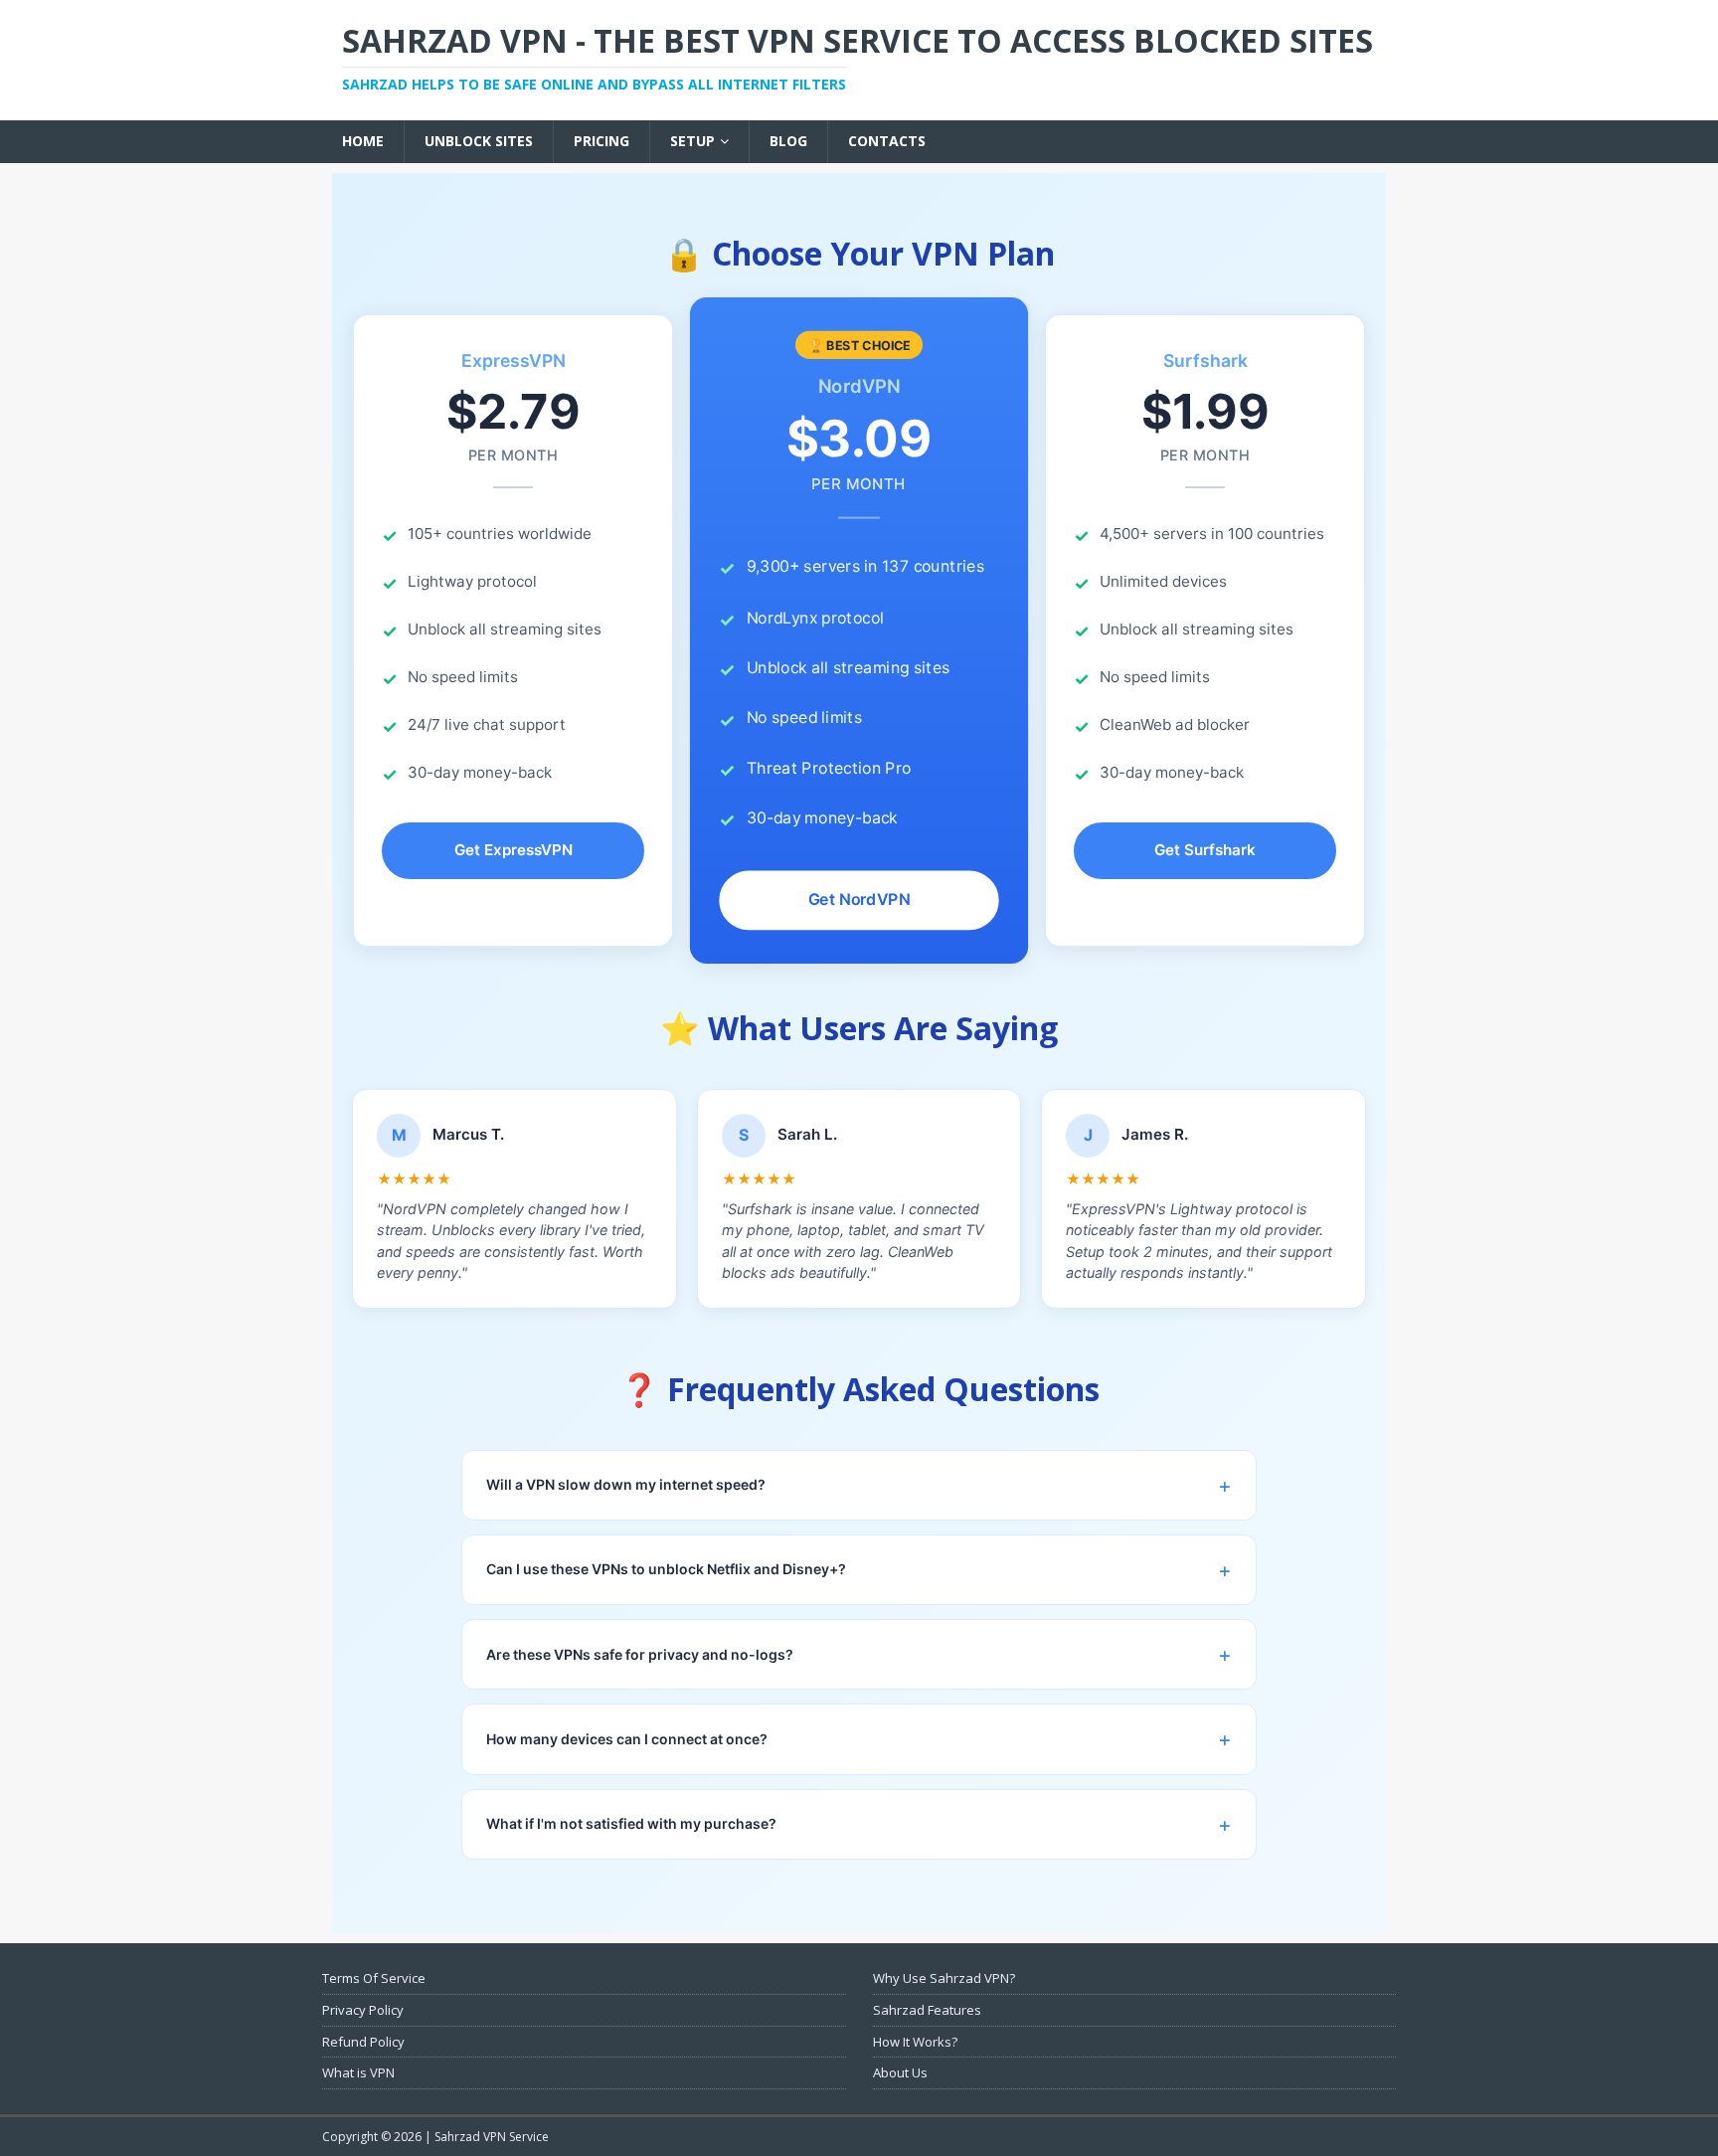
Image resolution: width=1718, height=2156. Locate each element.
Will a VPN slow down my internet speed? (626, 1484)
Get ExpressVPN (514, 850)
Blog (788, 141)
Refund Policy (363, 2042)
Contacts (887, 141)
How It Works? (915, 2042)
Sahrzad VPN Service (492, 2137)
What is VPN (358, 2072)
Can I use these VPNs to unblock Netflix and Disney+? (666, 1569)
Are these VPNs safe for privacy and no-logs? (640, 1654)
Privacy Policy (363, 2010)
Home (363, 141)
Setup (692, 141)
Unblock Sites (479, 141)
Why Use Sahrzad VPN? (944, 1978)
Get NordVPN (859, 900)
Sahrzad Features (927, 2010)
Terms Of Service (374, 1978)
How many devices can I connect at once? (627, 1739)
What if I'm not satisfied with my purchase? (631, 1823)
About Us (900, 2072)
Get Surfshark (1205, 850)
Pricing (601, 141)
